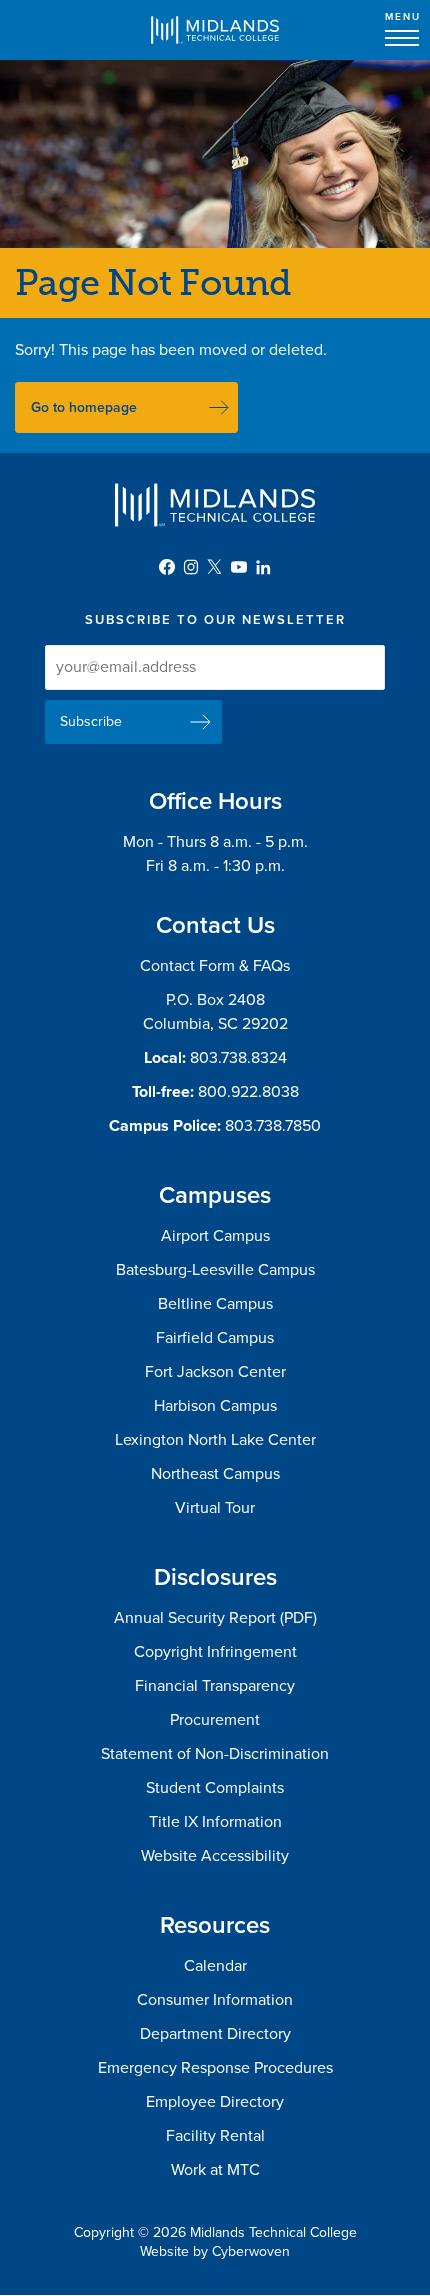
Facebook (167, 567)
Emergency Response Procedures (215, 2068)
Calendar (215, 1966)
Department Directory (215, 2034)
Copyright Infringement (215, 1652)
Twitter (215, 567)
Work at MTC (215, 2170)
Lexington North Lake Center (215, 1440)
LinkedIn (263, 567)
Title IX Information (215, 1822)
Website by (215, 2251)
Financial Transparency (215, 1686)
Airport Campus (215, 1236)
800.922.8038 (248, 1092)
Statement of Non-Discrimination (215, 1754)
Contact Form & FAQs (215, 966)
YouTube (239, 567)
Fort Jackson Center (215, 1372)
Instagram (191, 567)
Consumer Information (215, 2000)
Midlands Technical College (215, 30)
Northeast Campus (215, 1474)
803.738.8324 (238, 1058)
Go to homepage (84, 407)
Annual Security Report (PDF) (215, 1618)
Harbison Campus (215, 1406)
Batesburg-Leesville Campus (215, 1270)
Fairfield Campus (215, 1338)
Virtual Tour (215, 1508)
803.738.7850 (273, 1126)
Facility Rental (215, 2136)
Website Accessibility (215, 1856)
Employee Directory (215, 2102)
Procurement (215, 1720)
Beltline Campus (215, 1304)
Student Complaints (215, 1788)
